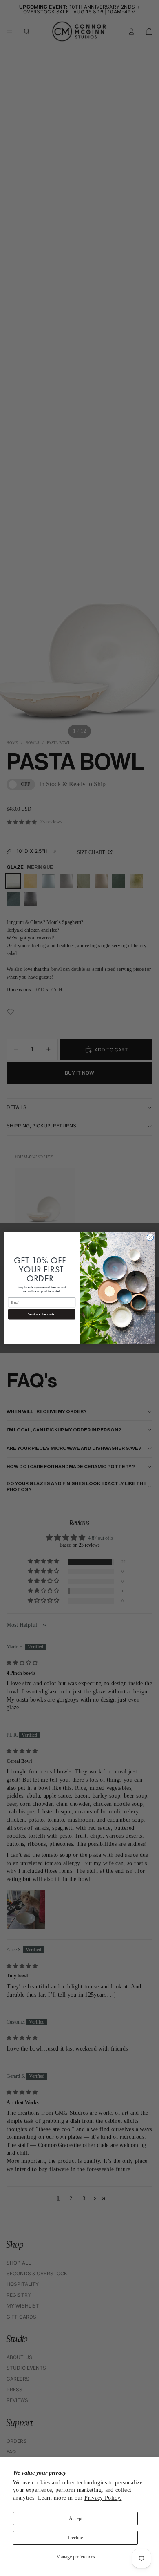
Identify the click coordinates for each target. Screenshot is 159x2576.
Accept (76, 2518)
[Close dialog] (150, 1238)
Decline (75, 2538)
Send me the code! (42, 1314)
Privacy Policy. (103, 2498)
